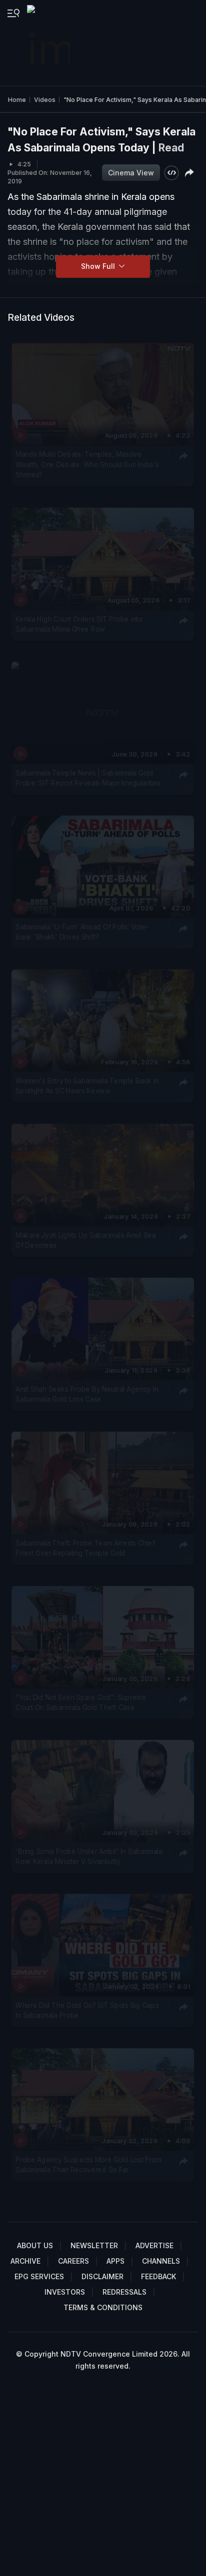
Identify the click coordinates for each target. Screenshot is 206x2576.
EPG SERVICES (39, 2276)
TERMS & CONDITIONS (103, 2307)
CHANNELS (161, 2261)
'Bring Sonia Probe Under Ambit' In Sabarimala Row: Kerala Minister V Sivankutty (89, 1856)
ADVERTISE (154, 2245)
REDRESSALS (124, 2292)
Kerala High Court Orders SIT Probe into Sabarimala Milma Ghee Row (79, 624)
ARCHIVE (25, 2261)
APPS (115, 2261)
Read (171, 148)
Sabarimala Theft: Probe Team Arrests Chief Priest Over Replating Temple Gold (85, 1548)
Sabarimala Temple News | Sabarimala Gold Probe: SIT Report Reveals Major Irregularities (88, 778)
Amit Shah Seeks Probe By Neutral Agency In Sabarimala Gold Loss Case (87, 1394)
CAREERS (73, 2261)
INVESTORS (65, 2292)
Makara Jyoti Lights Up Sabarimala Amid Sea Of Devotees (85, 1240)
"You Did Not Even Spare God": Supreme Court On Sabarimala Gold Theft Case (81, 1703)
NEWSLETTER (94, 2245)
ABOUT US (35, 2245)
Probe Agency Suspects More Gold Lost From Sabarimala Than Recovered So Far (88, 2165)
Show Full (99, 266)
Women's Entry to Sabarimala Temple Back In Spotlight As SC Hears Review (87, 1086)
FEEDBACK (158, 2276)
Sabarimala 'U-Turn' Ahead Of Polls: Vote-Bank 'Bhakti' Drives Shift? (82, 932)
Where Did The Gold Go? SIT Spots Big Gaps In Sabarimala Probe (87, 2010)
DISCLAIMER (102, 2276)
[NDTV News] (49, 43)
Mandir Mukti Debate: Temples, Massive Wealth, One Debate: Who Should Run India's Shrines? (87, 465)
